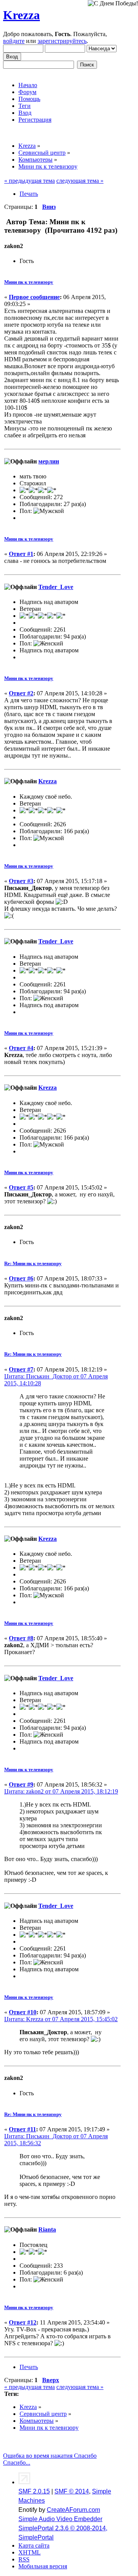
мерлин (49, 461)
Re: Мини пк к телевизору (33, 1263)
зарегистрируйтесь (62, 41)
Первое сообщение (34, 297)
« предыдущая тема (30, 181)
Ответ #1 (21, 554)
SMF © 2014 (72, 2491)
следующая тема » (80, 181)
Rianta (47, 2229)
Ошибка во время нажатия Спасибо (50, 2456)
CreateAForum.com (73, 2510)
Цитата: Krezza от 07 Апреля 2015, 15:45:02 (61, 2019)
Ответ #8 (21, 1638)
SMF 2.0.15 (34, 2491)
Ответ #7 (21, 1369)
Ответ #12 (23, 2322)
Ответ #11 (22, 2129)
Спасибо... (17, 2463)
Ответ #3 (21, 881)
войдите (14, 41)
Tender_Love (56, 587)
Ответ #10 (23, 2012)
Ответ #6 (21, 1278)
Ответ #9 (21, 1784)
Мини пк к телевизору (29, 282)
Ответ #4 (21, 1048)
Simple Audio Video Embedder (60, 2519)
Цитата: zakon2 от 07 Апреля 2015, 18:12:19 (61, 1791)
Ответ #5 (21, 1187)
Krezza (21, 15)
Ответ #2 (21, 693)
